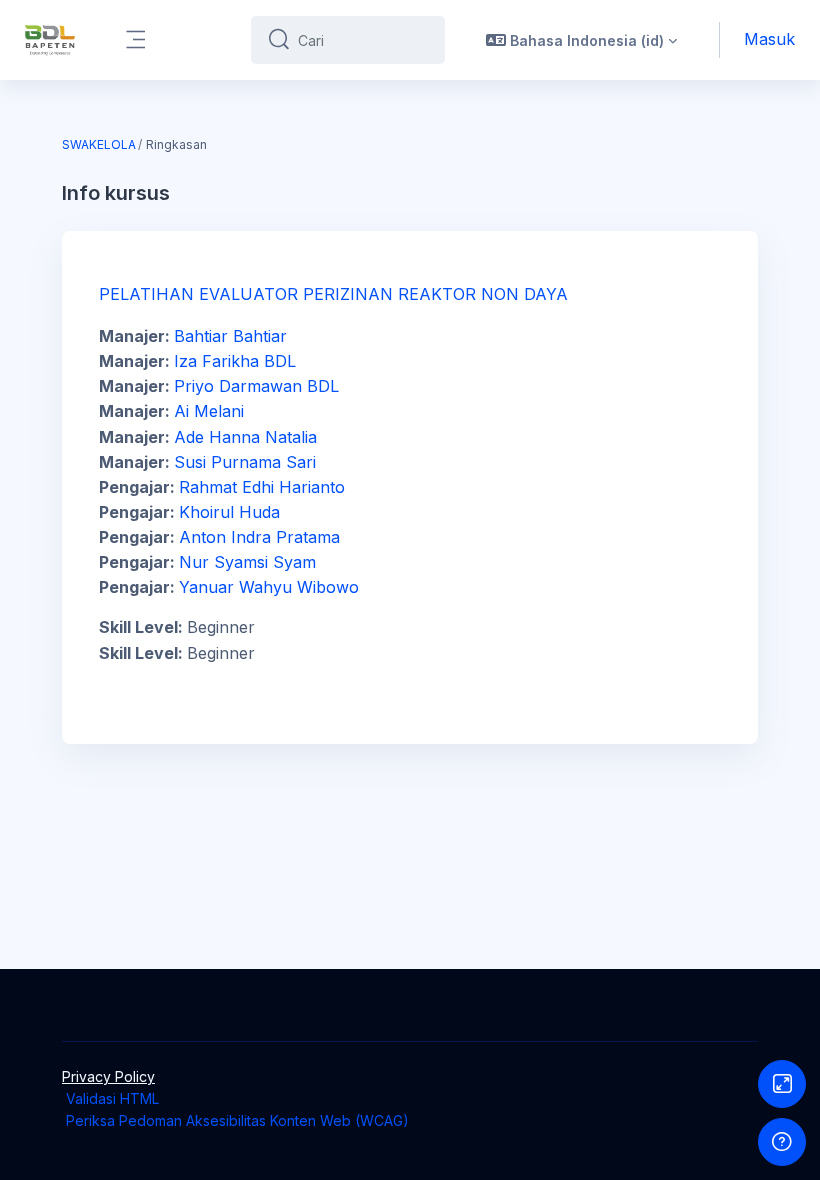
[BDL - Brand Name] (50, 40)
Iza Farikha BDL (235, 361)
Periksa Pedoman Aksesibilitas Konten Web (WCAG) (237, 1120)
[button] (581, 40)
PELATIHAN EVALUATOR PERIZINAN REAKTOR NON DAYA (333, 294)
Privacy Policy (108, 1076)
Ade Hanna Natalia (245, 437)
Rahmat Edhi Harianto (262, 487)
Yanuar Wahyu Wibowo (269, 587)
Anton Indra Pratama (259, 537)
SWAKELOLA (99, 144)
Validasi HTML (112, 1098)
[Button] (782, 1084)
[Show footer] (782, 1142)
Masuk (769, 39)
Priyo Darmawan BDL (256, 386)
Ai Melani (209, 411)
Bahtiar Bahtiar (230, 336)
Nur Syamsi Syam (247, 562)
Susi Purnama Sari (245, 462)
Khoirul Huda (229, 512)
